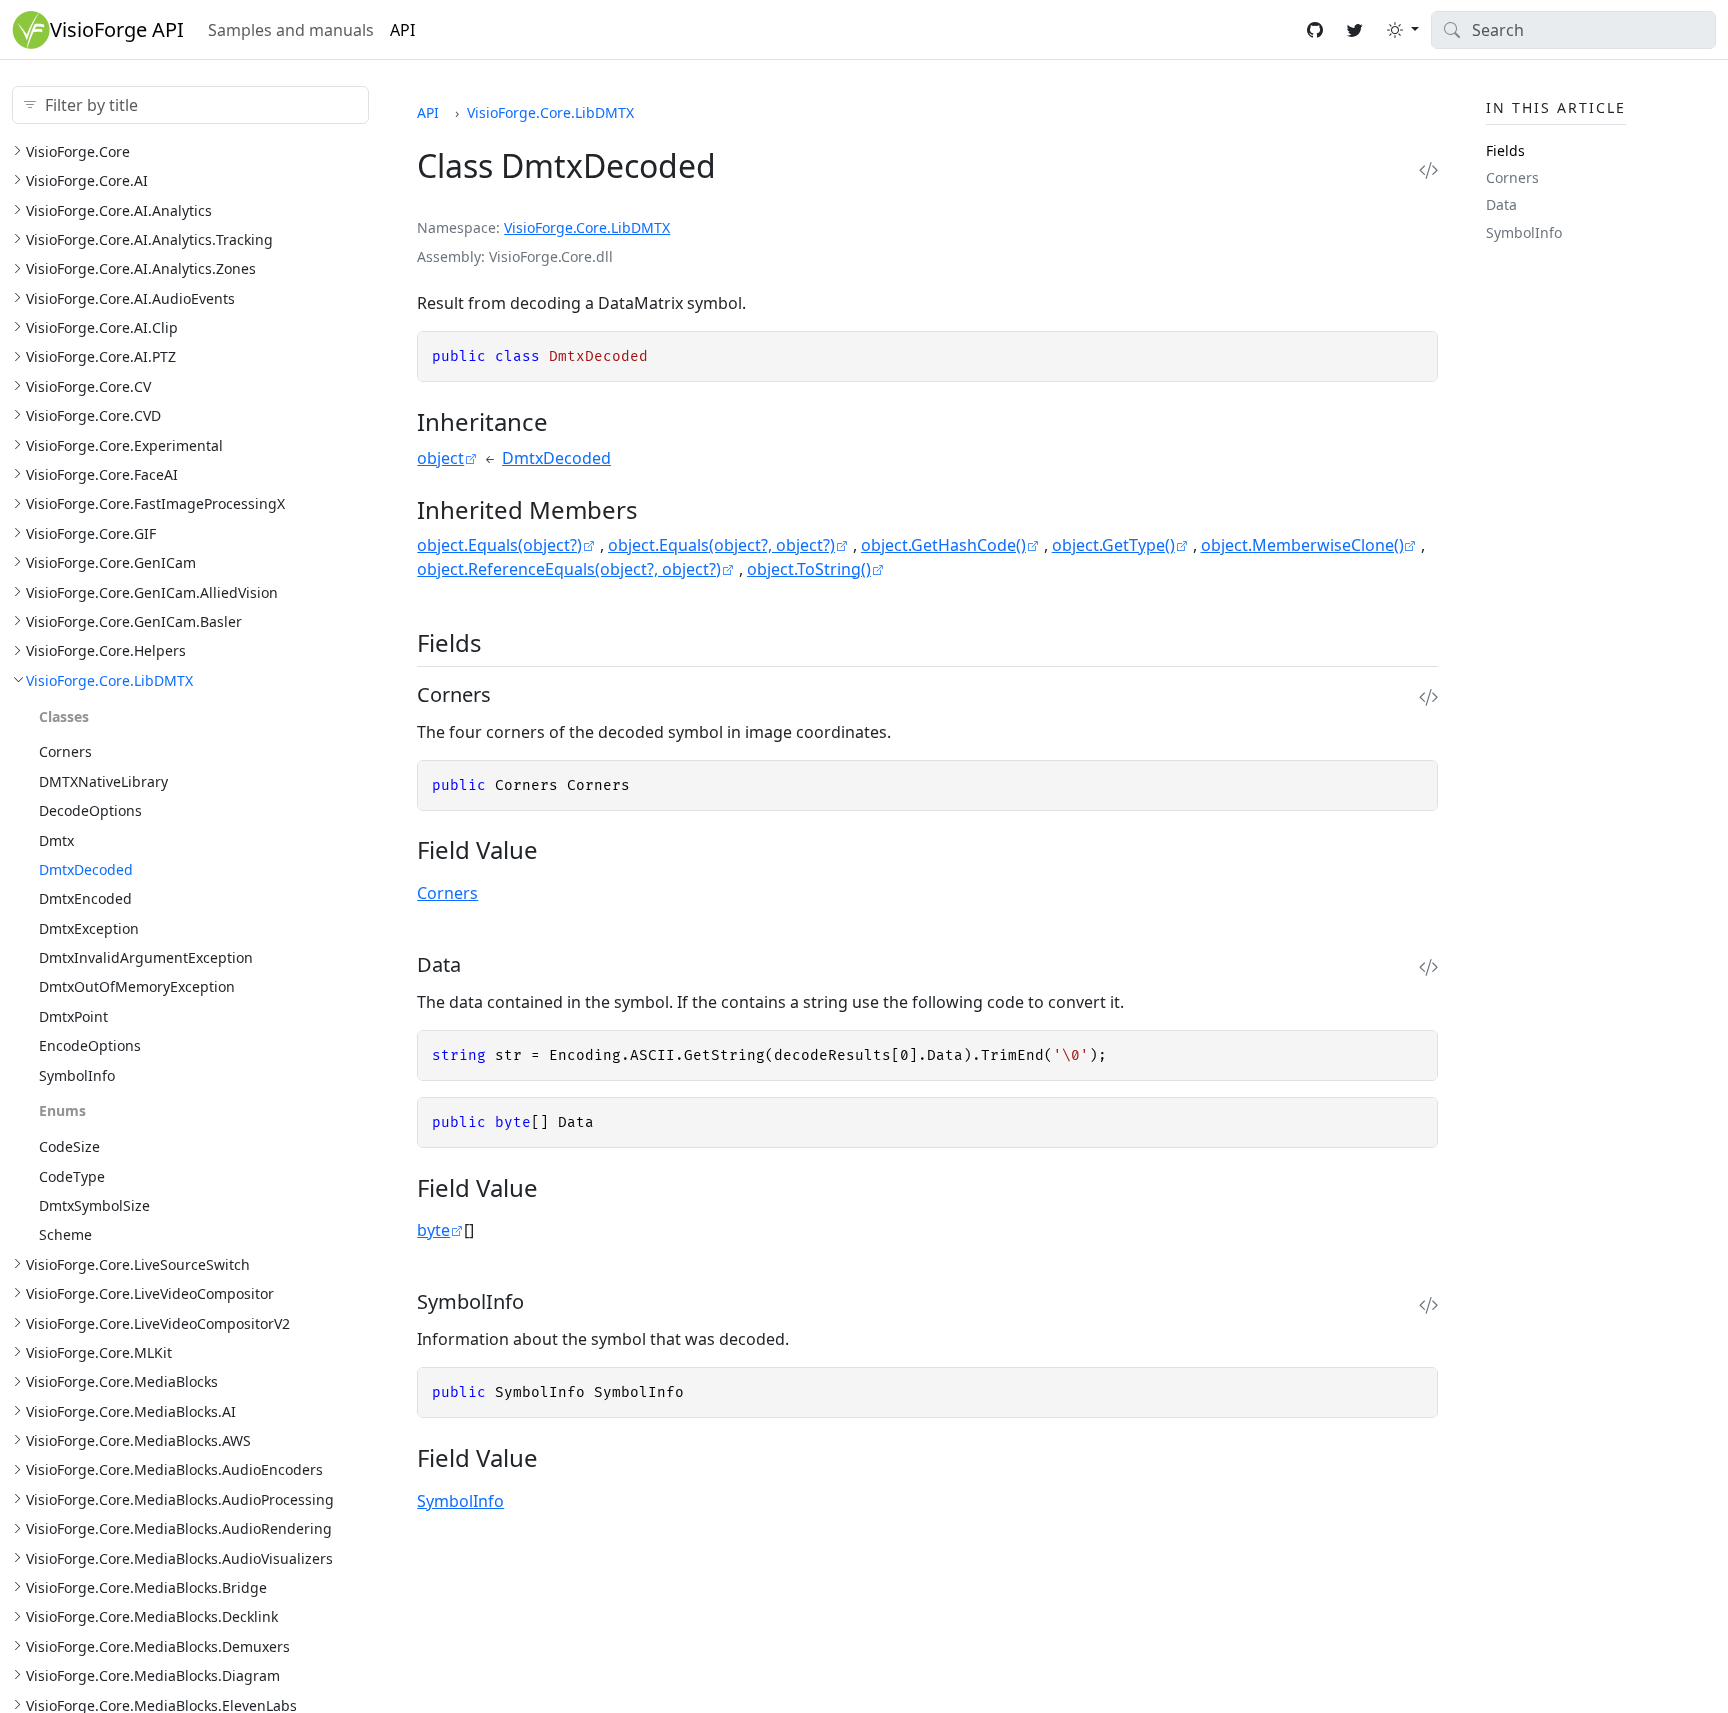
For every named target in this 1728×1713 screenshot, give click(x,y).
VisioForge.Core (78, 150)
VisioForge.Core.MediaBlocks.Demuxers (158, 1645)
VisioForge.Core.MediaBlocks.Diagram (153, 1674)
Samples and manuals (291, 30)
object (440, 458)
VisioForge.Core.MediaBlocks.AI (131, 1410)
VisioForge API (117, 29)
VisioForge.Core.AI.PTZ (101, 356)
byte (433, 1230)
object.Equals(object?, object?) (721, 545)
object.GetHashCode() (943, 545)
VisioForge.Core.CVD (93, 415)
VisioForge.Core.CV (88, 385)
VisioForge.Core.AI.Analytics (119, 209)
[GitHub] (1315, 30)
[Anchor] (565, 421)
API (402, 30)
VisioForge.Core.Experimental (124, 444)
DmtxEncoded (85, 898)
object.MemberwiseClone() (1302, 545)
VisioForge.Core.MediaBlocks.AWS (138, 1439)
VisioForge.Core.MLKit (99, 1351)
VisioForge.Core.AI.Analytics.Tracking (149, 238)
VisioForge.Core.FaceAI (102, 473)
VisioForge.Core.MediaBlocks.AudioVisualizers (179, 1557)
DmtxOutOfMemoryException (137, 986)
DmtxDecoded (86, 868)
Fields (1505, 149)
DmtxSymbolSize (94, 1204)
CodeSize (69, 1145)
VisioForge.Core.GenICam (111, 561)
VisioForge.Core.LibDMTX (109, 679)
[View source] (1428, 170)
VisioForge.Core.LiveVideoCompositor (150, 1292)
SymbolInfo (77, 1074)
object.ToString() (809, 569)
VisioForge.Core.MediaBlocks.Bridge (146, 1586)
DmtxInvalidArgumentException (146, 956)
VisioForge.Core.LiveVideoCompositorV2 (158, 1322)
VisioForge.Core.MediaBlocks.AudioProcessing (180, 1498)
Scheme (65, 1234)
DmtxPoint (73, 1015)
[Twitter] (1355, 30)
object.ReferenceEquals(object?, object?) (569, 569)
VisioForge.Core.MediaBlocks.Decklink (152, 1616)
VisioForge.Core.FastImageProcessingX (155, 503)
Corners (65, 751)
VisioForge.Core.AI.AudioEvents (130, 297)
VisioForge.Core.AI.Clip (102, 326)
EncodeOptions (90, 1044)
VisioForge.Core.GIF (91, 532)
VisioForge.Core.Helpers (106, 650)
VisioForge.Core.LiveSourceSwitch (138, 1263)
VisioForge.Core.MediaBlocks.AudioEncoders (174, 1469)
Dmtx (56, 839)
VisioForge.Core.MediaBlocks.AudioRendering (179, 1528)
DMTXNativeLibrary (103, 780)
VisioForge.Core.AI (87, 179)
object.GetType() (1113, 545)
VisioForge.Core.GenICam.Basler (134, 620)
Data (1501, 204)
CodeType (72, 1175)
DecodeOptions (90, 809)
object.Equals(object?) (499, 545)
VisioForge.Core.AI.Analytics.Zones (141, 268)
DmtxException (89, 927)
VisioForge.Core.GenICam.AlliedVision (152, 591)
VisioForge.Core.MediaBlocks (122, 1381)
